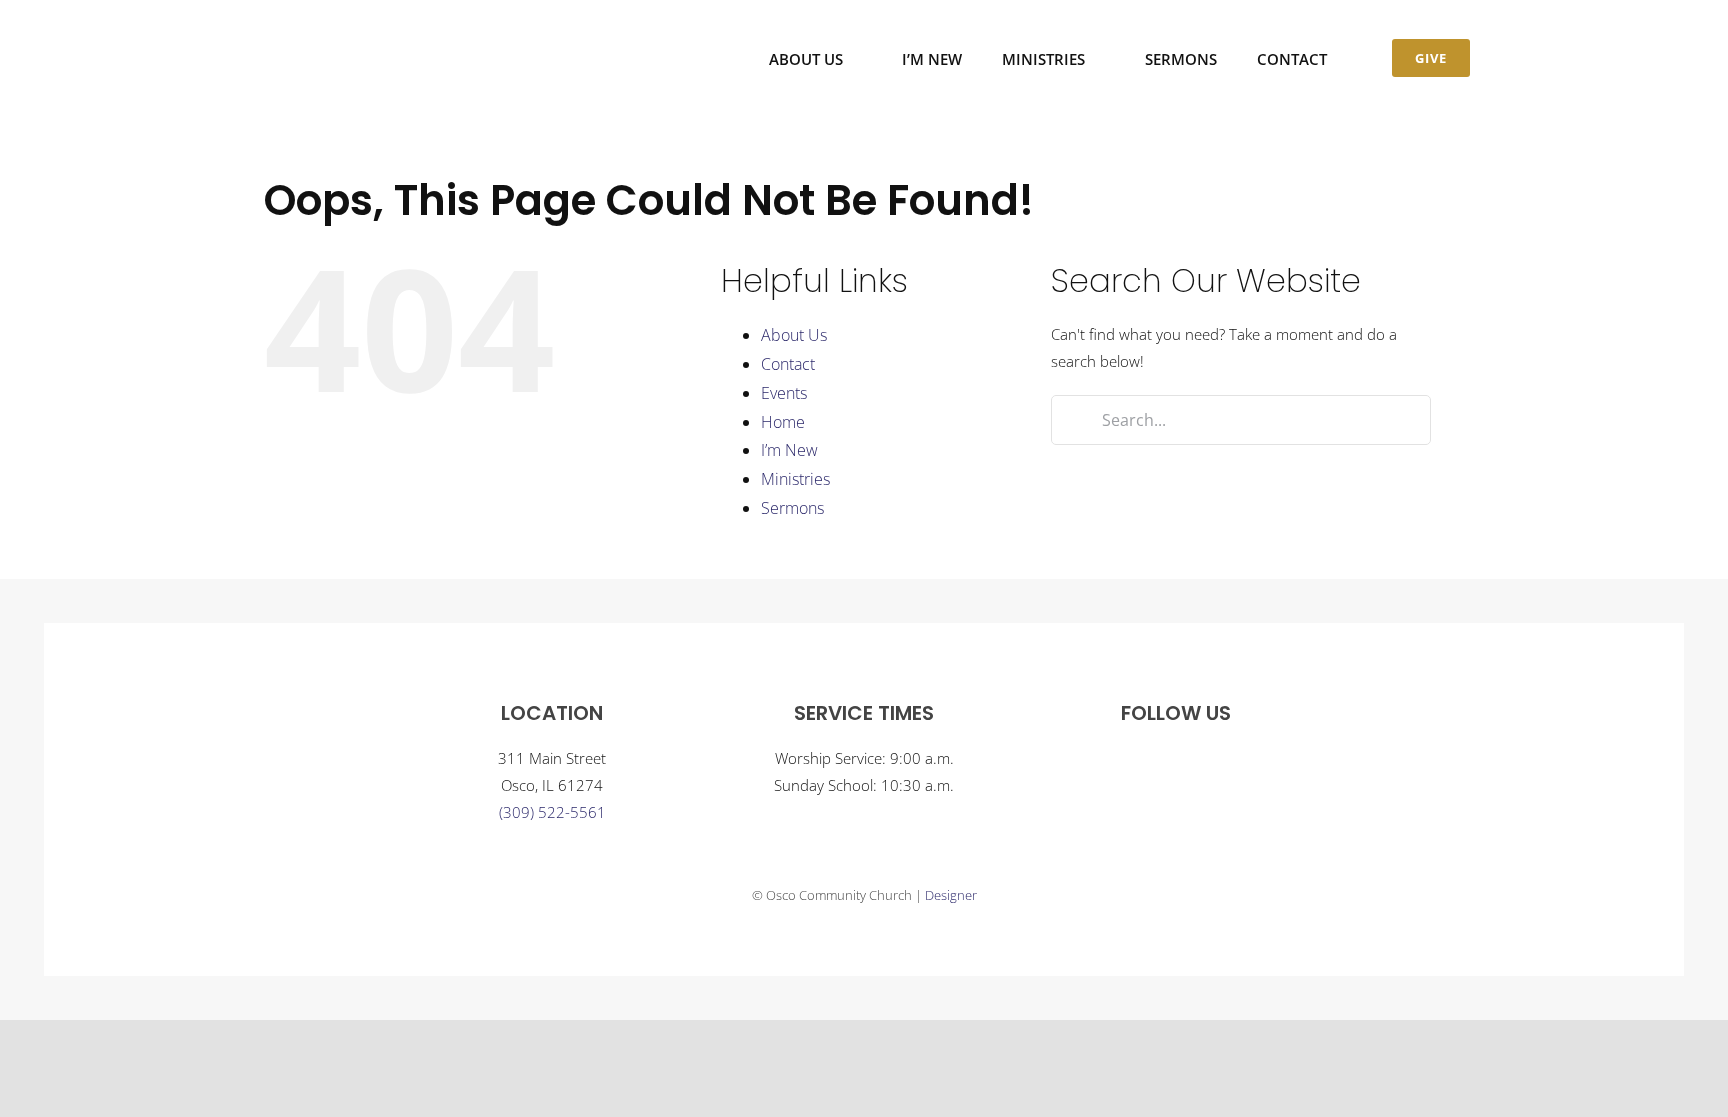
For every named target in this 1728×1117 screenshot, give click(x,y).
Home (783, 422)
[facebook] (1156, 763)
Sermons (792, 508)
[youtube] (1196, 763)
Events (784, 393)
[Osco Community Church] (351, 28)
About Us (794, 335)
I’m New (789, 450)
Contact (788, 364)
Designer (951, 895)
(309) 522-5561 (552, 812)
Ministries (795, 479)
